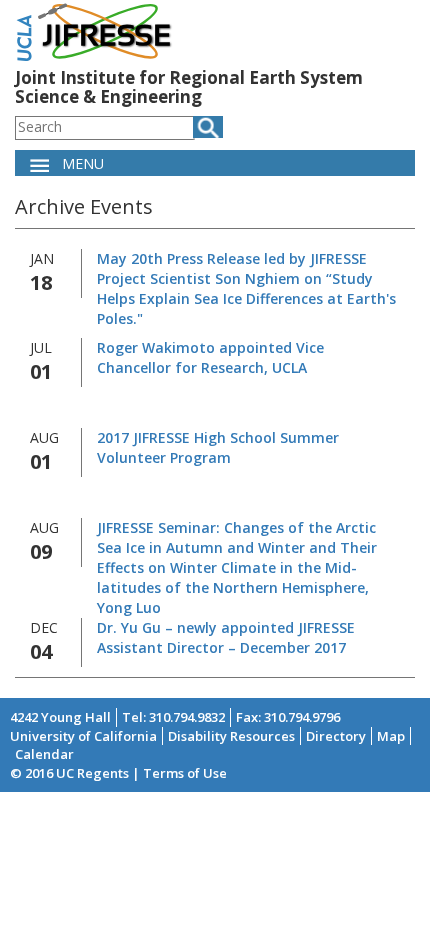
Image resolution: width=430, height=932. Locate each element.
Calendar (44, 754)
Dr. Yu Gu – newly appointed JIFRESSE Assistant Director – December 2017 (226, 637)
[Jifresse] (95, 30)
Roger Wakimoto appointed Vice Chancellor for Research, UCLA (210, 357)
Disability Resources (231, 736)
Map (391, 736)
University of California (83, 736)
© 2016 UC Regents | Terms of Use (118, 773)
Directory (336, 736)
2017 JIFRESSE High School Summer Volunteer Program (218, 447)
